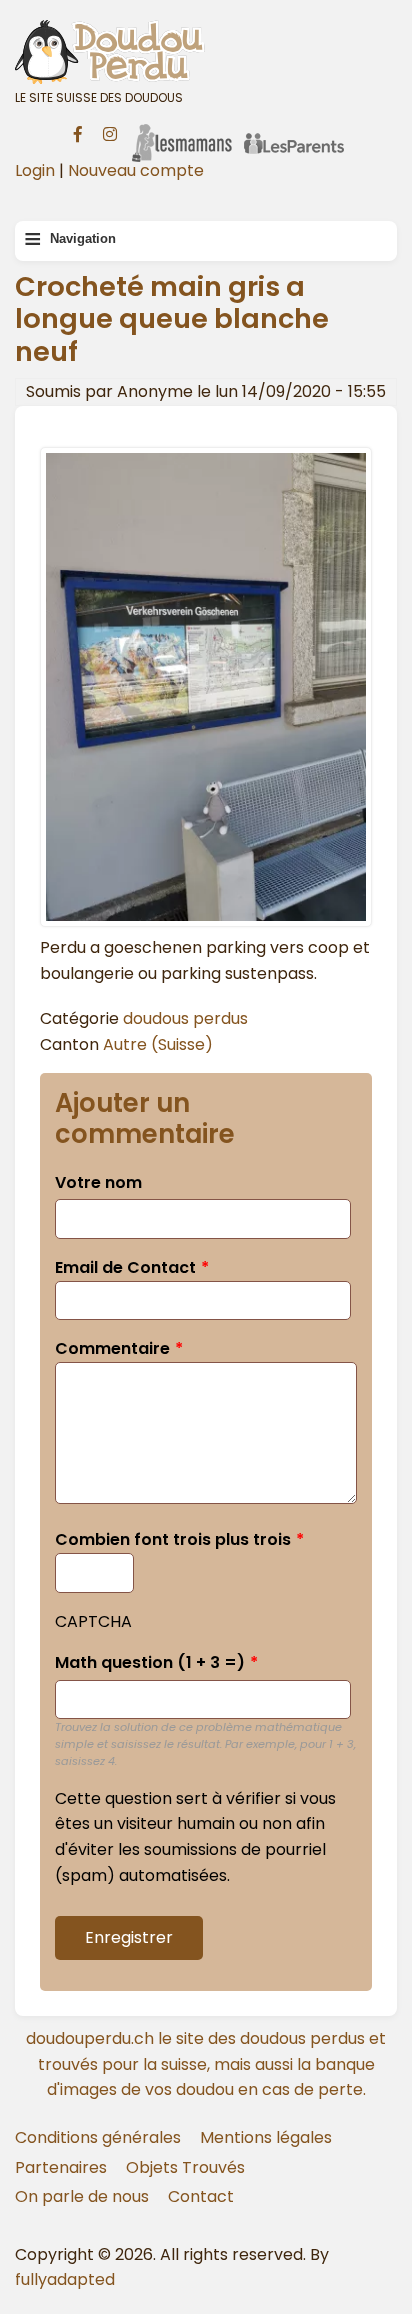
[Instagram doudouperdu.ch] (110, 132)
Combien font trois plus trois (173, 1539)
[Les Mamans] (182, 130)
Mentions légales (266, 2137)
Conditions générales (98, 2137)
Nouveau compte (136, 170)
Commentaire (112, 1348)
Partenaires (61, 2167)
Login (35, 170)
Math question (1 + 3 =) (150, 1662)
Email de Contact (125, 1267)
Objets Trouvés (185, 2167)
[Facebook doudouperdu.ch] (78, 132)
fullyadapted (65, 2279)
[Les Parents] (294, 130)
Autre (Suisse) (158, 1044)
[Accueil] (206, 51)
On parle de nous (82, 2196)
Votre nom (98, 1182)
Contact (201, 2196)
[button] (206, 921)
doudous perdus (185, 1018)
